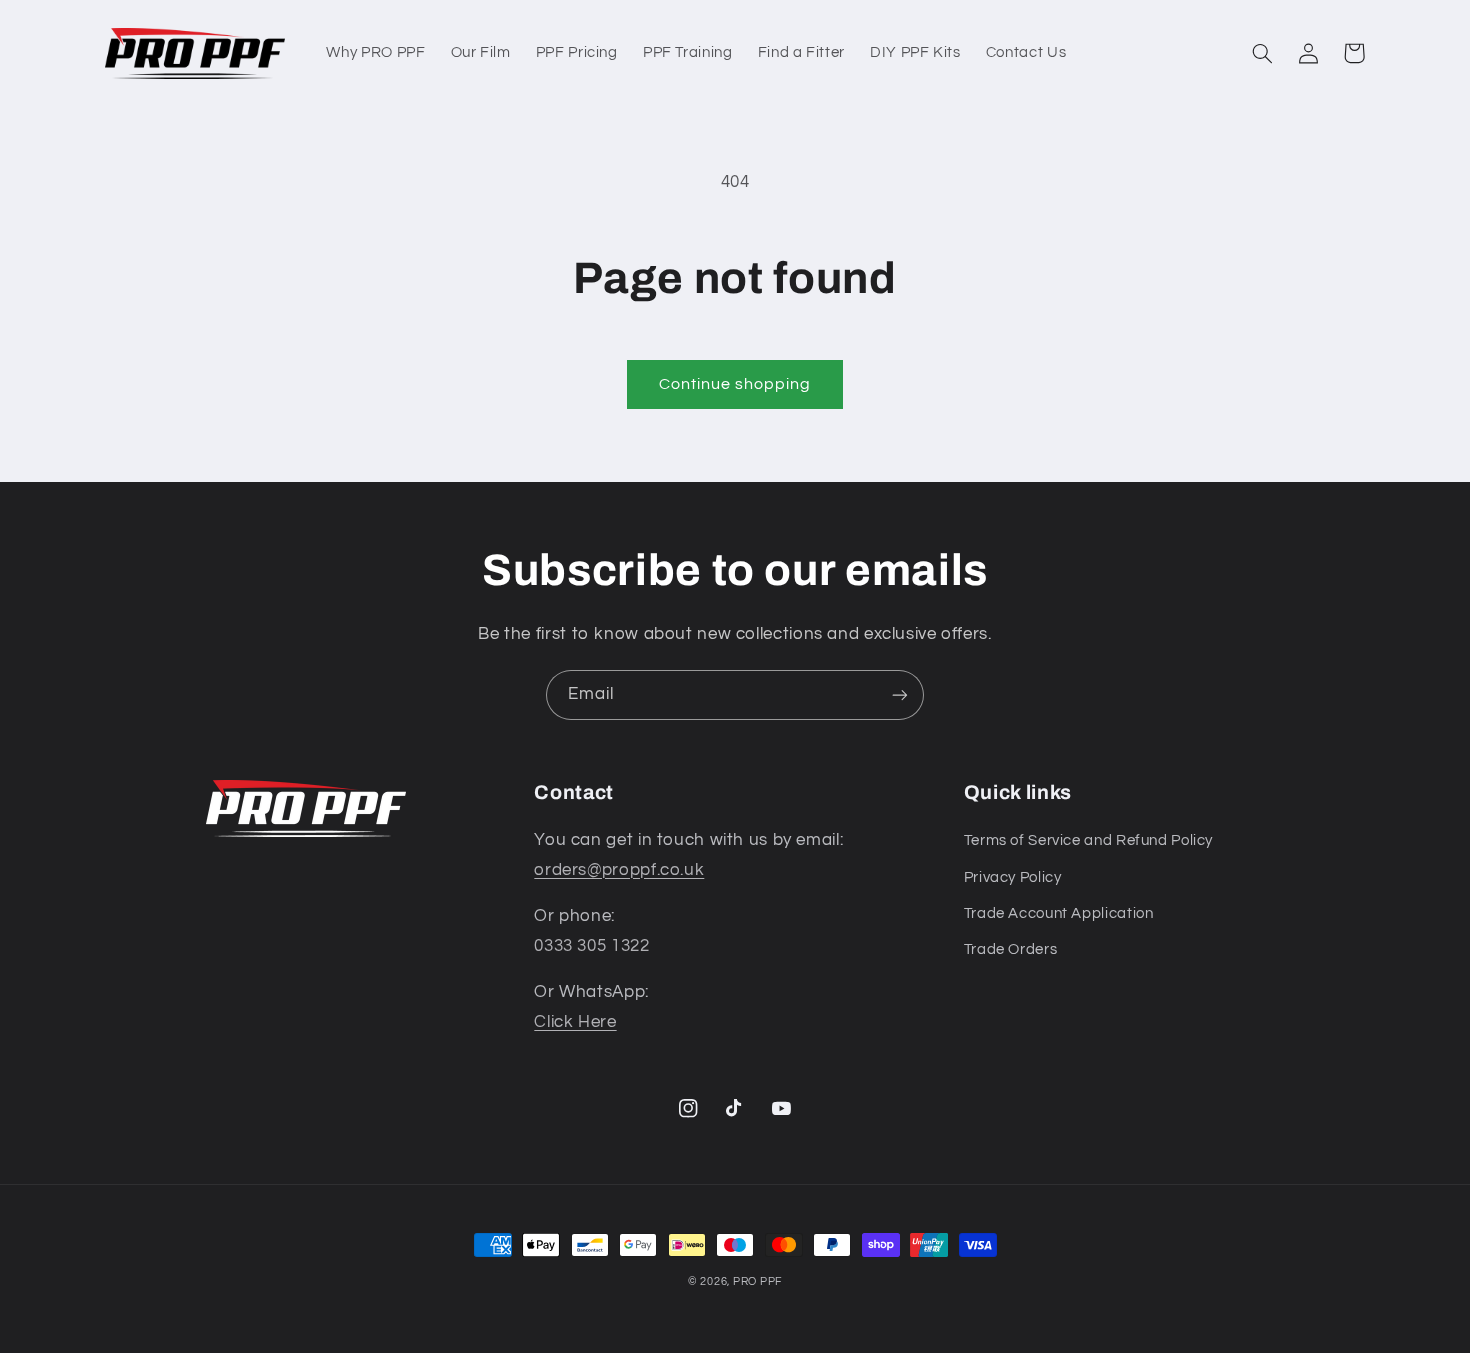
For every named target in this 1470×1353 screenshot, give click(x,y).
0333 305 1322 (591, 946)
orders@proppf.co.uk (619, 870)
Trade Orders (1011, 949)
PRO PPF (757, 1281)
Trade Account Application (1059, 913)
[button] (1262, 53)
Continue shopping (735, 384)
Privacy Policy (1013, 877)
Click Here (575, 1022)
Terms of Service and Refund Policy (1088, 840)
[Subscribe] (900, 694)
